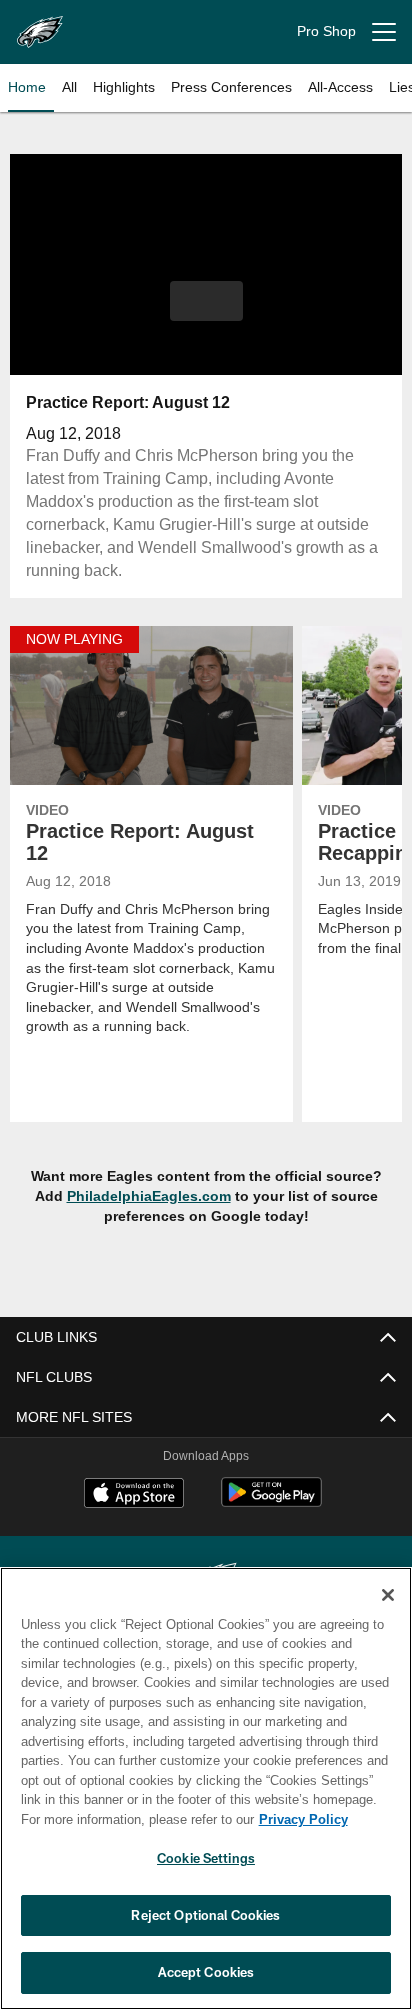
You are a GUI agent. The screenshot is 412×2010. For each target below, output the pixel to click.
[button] (206, 301)
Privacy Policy (303, 1819)
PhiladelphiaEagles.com (149, 1196)
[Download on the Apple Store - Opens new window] (134, 1495)
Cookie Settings (206, 1858)
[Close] (388, 1595)
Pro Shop (326, 31)
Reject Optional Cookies (205, 1915)
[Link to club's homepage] (40, 24)
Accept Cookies (206, 1972)
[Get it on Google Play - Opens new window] (271, 1503)
